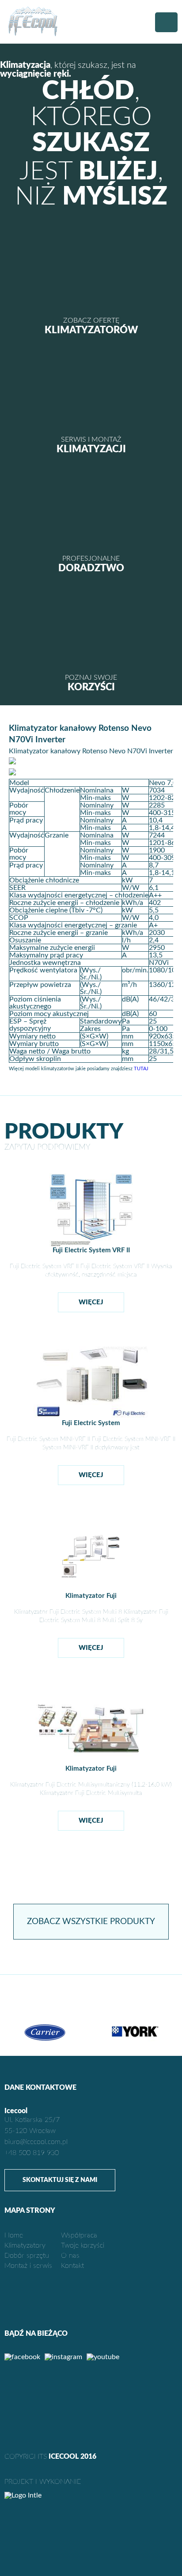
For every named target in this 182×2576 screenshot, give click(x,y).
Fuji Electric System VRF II (91, 1250)
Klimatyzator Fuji (91, 1596)
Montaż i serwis (28, 2266)
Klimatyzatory (25, 2245)
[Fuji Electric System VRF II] (91, 1245)
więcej (91, 1302)
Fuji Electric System (91, 1423)
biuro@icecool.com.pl (36, 2142)
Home (14, 2235)
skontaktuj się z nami (60, 2180)
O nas (70, 2256)
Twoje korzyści (83, 2245)
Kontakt (72, 2266)
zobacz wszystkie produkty (91, 1922)
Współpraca (79, 2235)
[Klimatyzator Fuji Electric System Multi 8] (91, 1590)
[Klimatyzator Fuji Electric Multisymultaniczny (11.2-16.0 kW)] (91, 1763)
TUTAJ (141, 1069)
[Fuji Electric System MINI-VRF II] (91, 1417)
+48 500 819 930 (32, 2153)
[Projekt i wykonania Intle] (91, 2495)
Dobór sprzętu (27, 2256)
